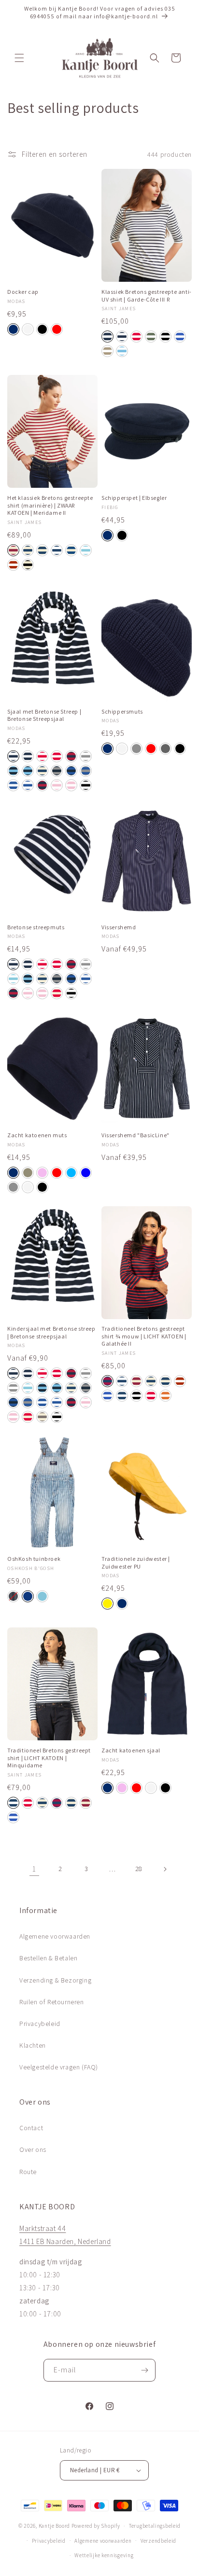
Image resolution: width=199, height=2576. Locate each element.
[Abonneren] (144, 2370)
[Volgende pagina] (165, 1869)
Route (28, 2172)
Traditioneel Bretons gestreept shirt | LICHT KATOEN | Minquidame (49, 1758)
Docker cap (23, 292)
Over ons (33, 2149)
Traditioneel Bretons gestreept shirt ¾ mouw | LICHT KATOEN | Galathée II (144, 1336)
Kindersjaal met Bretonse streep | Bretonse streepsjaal (51, 1332)
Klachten (33, 2045)
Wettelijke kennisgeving (104, 2555)
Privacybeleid (40, 2024)
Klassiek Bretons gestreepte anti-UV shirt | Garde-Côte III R (147, 296)
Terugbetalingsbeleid (155, 2526)
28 (139, 1869)
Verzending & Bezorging (55, 1980)
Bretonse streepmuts (36, 927)
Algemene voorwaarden (55, 1936)
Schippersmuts (122, 711)
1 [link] (34, 1869)
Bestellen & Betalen (48, 1958)
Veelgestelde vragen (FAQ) (59, 2067)
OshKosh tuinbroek (34, 1559)
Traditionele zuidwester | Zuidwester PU (136, 1563)
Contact (31, 2128)
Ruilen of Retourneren (52, 2002)
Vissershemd (119, 927)
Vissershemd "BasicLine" (135, 1135)
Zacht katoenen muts (37, 1135)
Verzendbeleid (158, 2541)
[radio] (13, 329)
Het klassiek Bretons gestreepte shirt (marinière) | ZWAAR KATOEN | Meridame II (50, 505)
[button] (19, 58)
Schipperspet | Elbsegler (134, 498)
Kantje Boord (54, 2526)
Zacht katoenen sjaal (131, 1750)
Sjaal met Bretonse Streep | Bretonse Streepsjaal (44, 715)
